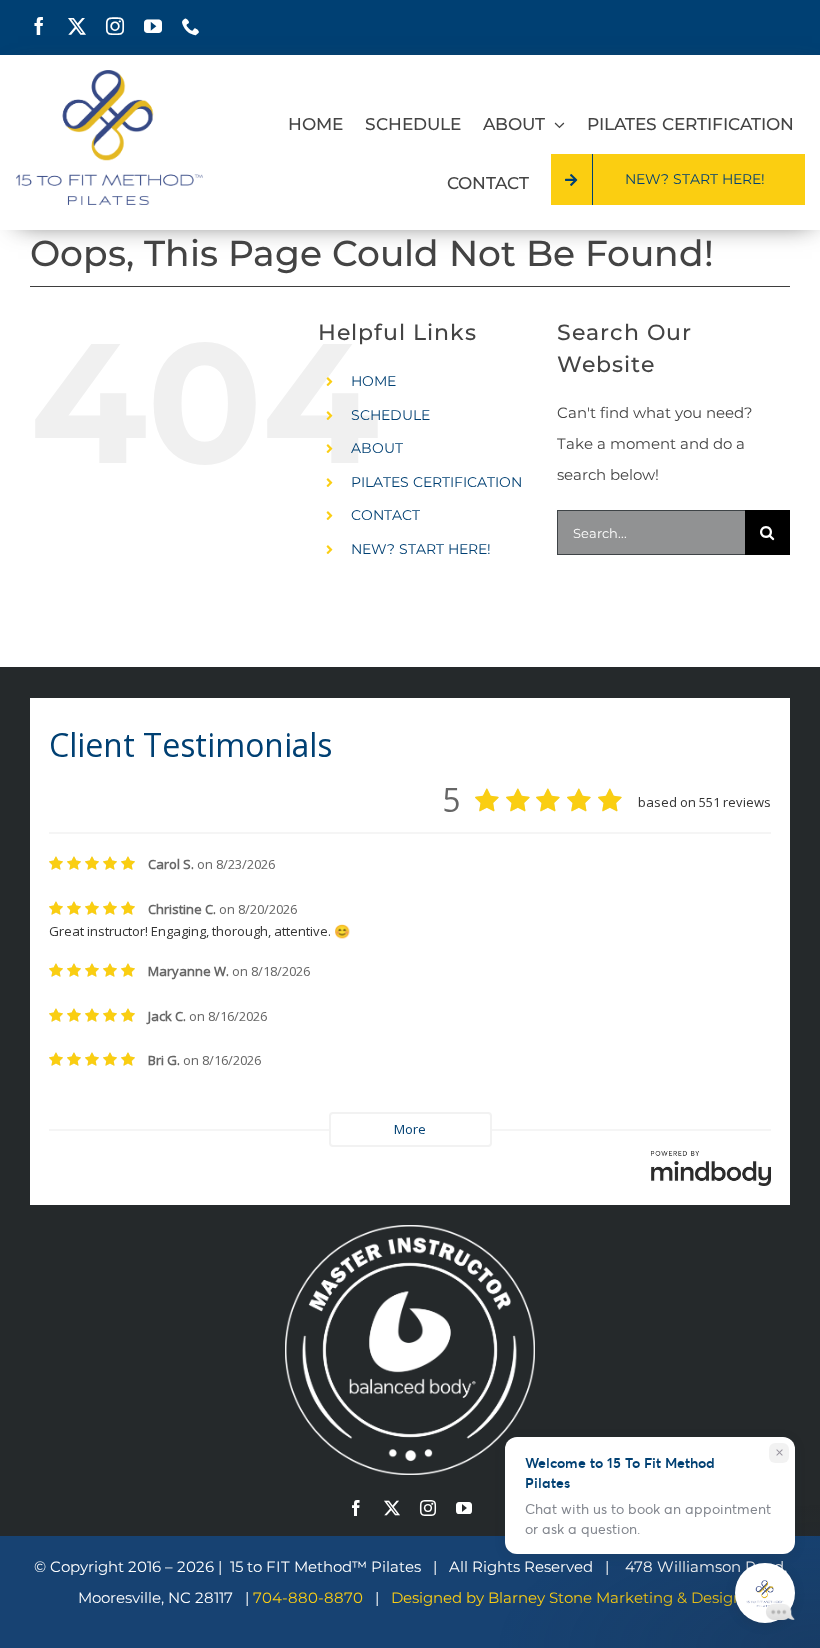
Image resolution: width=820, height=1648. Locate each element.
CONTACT (385, 515)
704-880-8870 (310, 1597)
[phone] (191, 26)
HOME (373, 381)
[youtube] (153, 26)
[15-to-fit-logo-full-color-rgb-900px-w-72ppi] (109, 77)
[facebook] (39, 26)
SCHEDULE (390, 415)
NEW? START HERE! (421, 549)
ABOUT (377, 448)
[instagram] (115, 26)
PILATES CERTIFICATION (436, 482)
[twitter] (77, 26)
